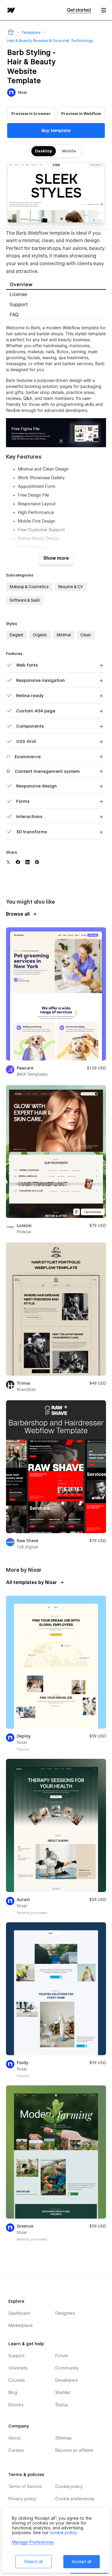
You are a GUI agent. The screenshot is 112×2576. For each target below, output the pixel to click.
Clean (86, 635)
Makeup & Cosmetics (29, 587)
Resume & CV (71, 587)
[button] (104, 10)
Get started (79, 10)
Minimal (64, 635)
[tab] (56, 285)
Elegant (16, 635)
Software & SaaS (25, 600)
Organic (40, 635)
